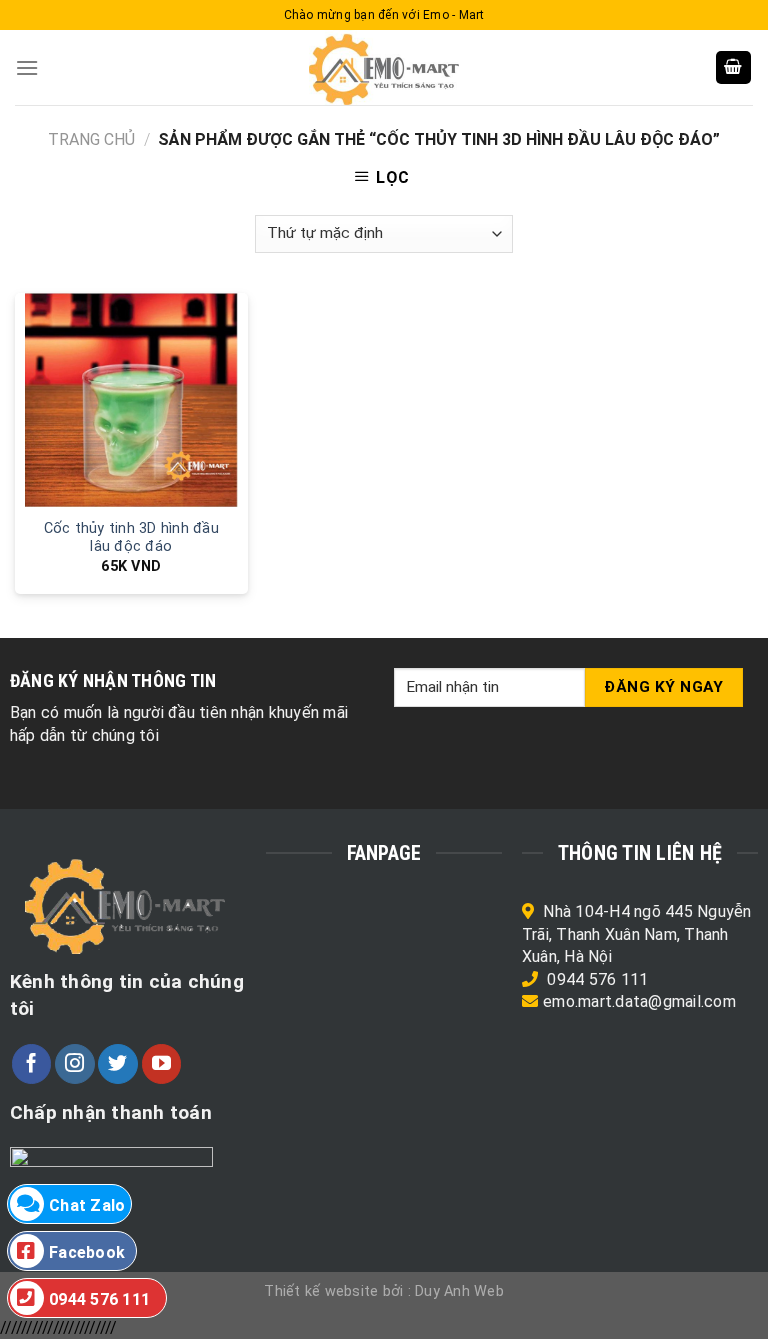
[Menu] (27, 67)
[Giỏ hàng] (734, 67)
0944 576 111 (597, 979)
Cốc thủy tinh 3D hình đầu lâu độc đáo (131, 538)
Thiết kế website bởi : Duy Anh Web (384, 1291)
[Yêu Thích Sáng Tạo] (384, 67)
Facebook (87, 1252)
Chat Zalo (87, 1205)
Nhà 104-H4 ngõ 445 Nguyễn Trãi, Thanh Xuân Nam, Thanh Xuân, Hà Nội (637, 934)
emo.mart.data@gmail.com (639, 1001)
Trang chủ (91, 139)
